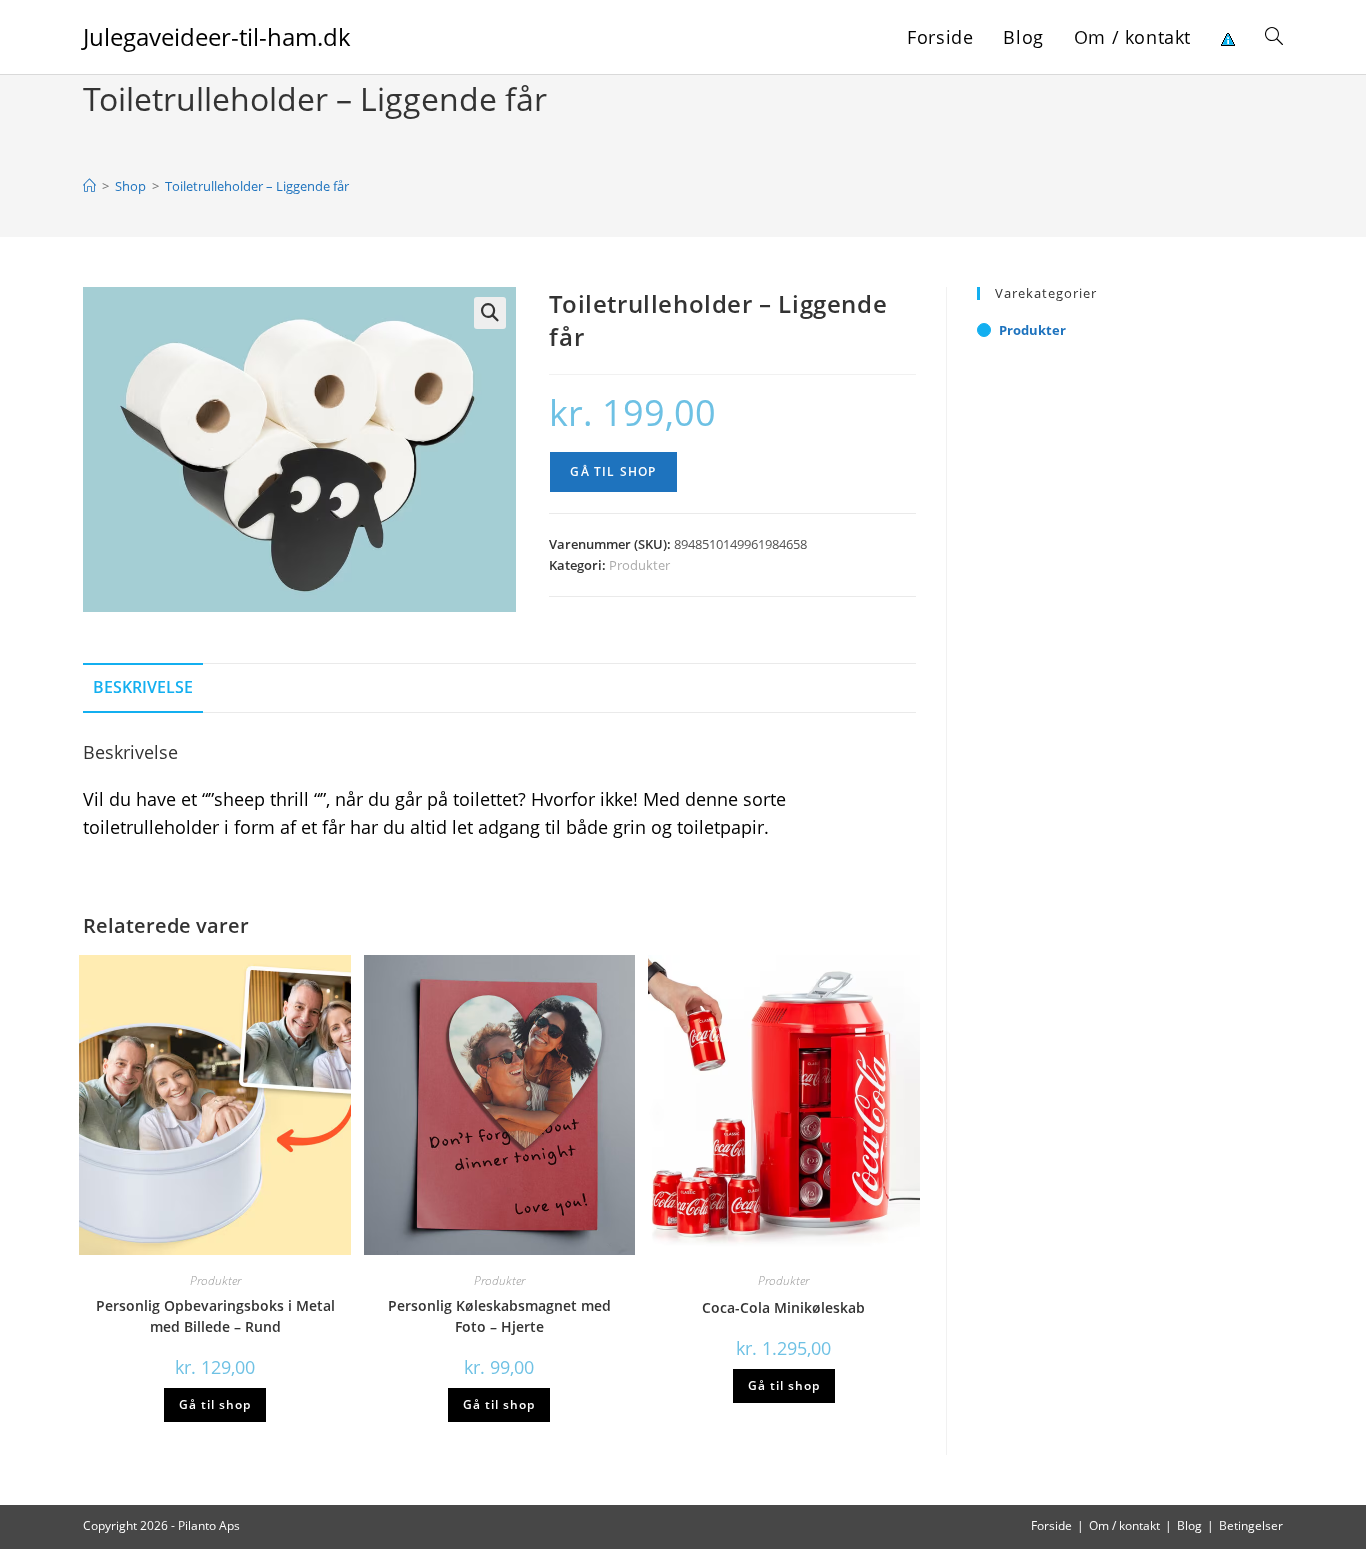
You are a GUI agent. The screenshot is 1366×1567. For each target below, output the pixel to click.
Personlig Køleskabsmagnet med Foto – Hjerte (499, 1316)
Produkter (639, 565)
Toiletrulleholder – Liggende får (257, 186)
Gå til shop (613, 471)
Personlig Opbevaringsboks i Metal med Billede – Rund (215, 1316)
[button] (490, 313)
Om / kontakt (1124, 1525)
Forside (1051, 1525)
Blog (1189, 1525)
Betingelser (1251, 1525)
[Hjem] (89, 186)
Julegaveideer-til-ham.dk (217, 36)
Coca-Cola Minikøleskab (783, 1307)
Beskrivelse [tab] (143, 687)
